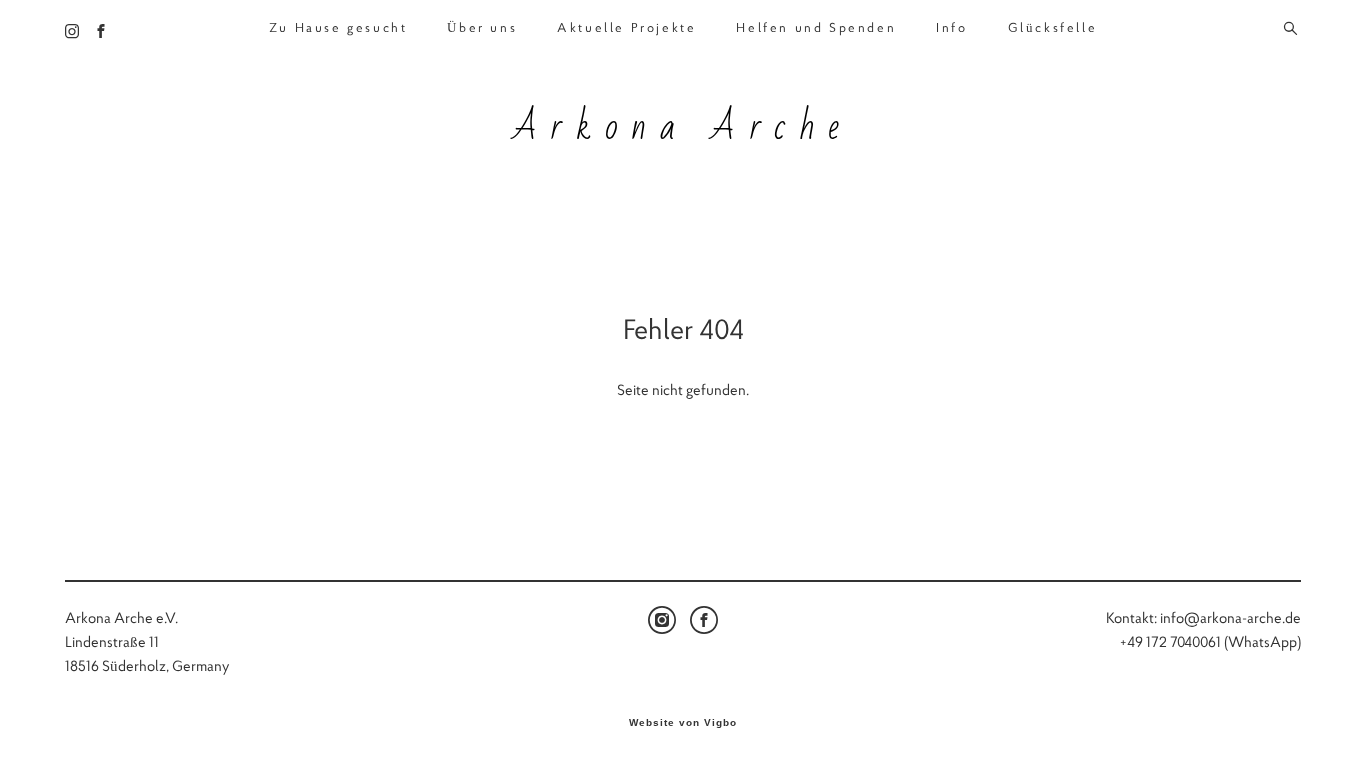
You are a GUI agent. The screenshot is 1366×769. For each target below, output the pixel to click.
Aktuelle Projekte (626, 28)
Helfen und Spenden (816, 28)
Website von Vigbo (683, 723)
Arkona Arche (683, 128)
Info (951, 28)
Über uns (482, 28)
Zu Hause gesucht (338, 28)
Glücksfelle (1053, 28)
